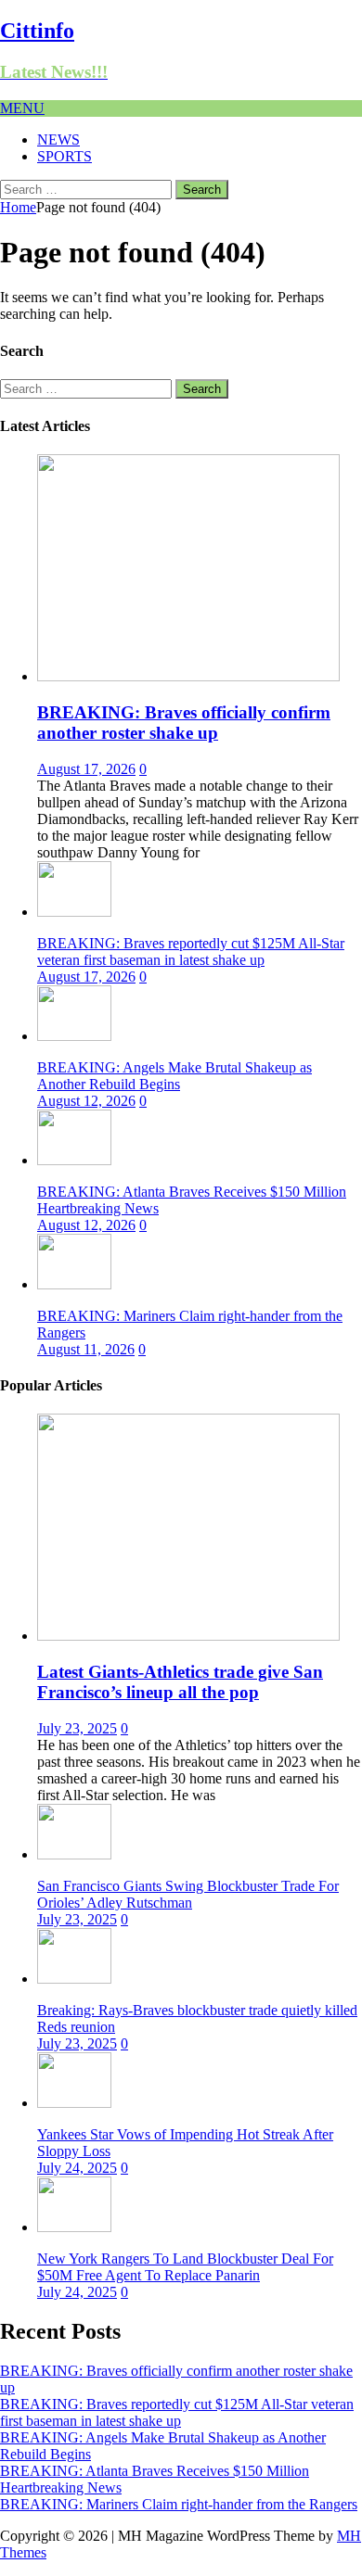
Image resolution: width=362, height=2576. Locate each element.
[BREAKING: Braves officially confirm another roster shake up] (188, 676)
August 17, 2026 (86, 769)
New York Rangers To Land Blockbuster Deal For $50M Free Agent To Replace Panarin (185, 2267)
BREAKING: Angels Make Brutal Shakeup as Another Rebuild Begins (175, 1076)
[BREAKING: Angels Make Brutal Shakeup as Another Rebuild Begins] (74, 1036)
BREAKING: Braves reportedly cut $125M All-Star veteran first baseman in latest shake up (191, 952)
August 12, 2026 (86, 1101)
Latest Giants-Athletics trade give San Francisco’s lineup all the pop (180, 1682)
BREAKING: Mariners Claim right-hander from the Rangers (179, 2504)
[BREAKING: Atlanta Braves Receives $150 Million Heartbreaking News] (74, 1160)
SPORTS (65, 156)
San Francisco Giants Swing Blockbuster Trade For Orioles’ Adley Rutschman (188, 1894)
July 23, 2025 (77, 1728)
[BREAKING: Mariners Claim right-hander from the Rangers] (74, 1284)
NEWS (58, 140)
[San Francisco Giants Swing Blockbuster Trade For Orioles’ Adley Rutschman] (74, 1854)
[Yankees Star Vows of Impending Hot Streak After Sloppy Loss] (74, 2103)
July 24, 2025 (77, 2168)
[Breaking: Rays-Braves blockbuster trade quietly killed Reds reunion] (74, 1979)
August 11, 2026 (86, 1349)
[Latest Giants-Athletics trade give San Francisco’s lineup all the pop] (188, 1636)
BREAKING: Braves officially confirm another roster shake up (184, 723)
